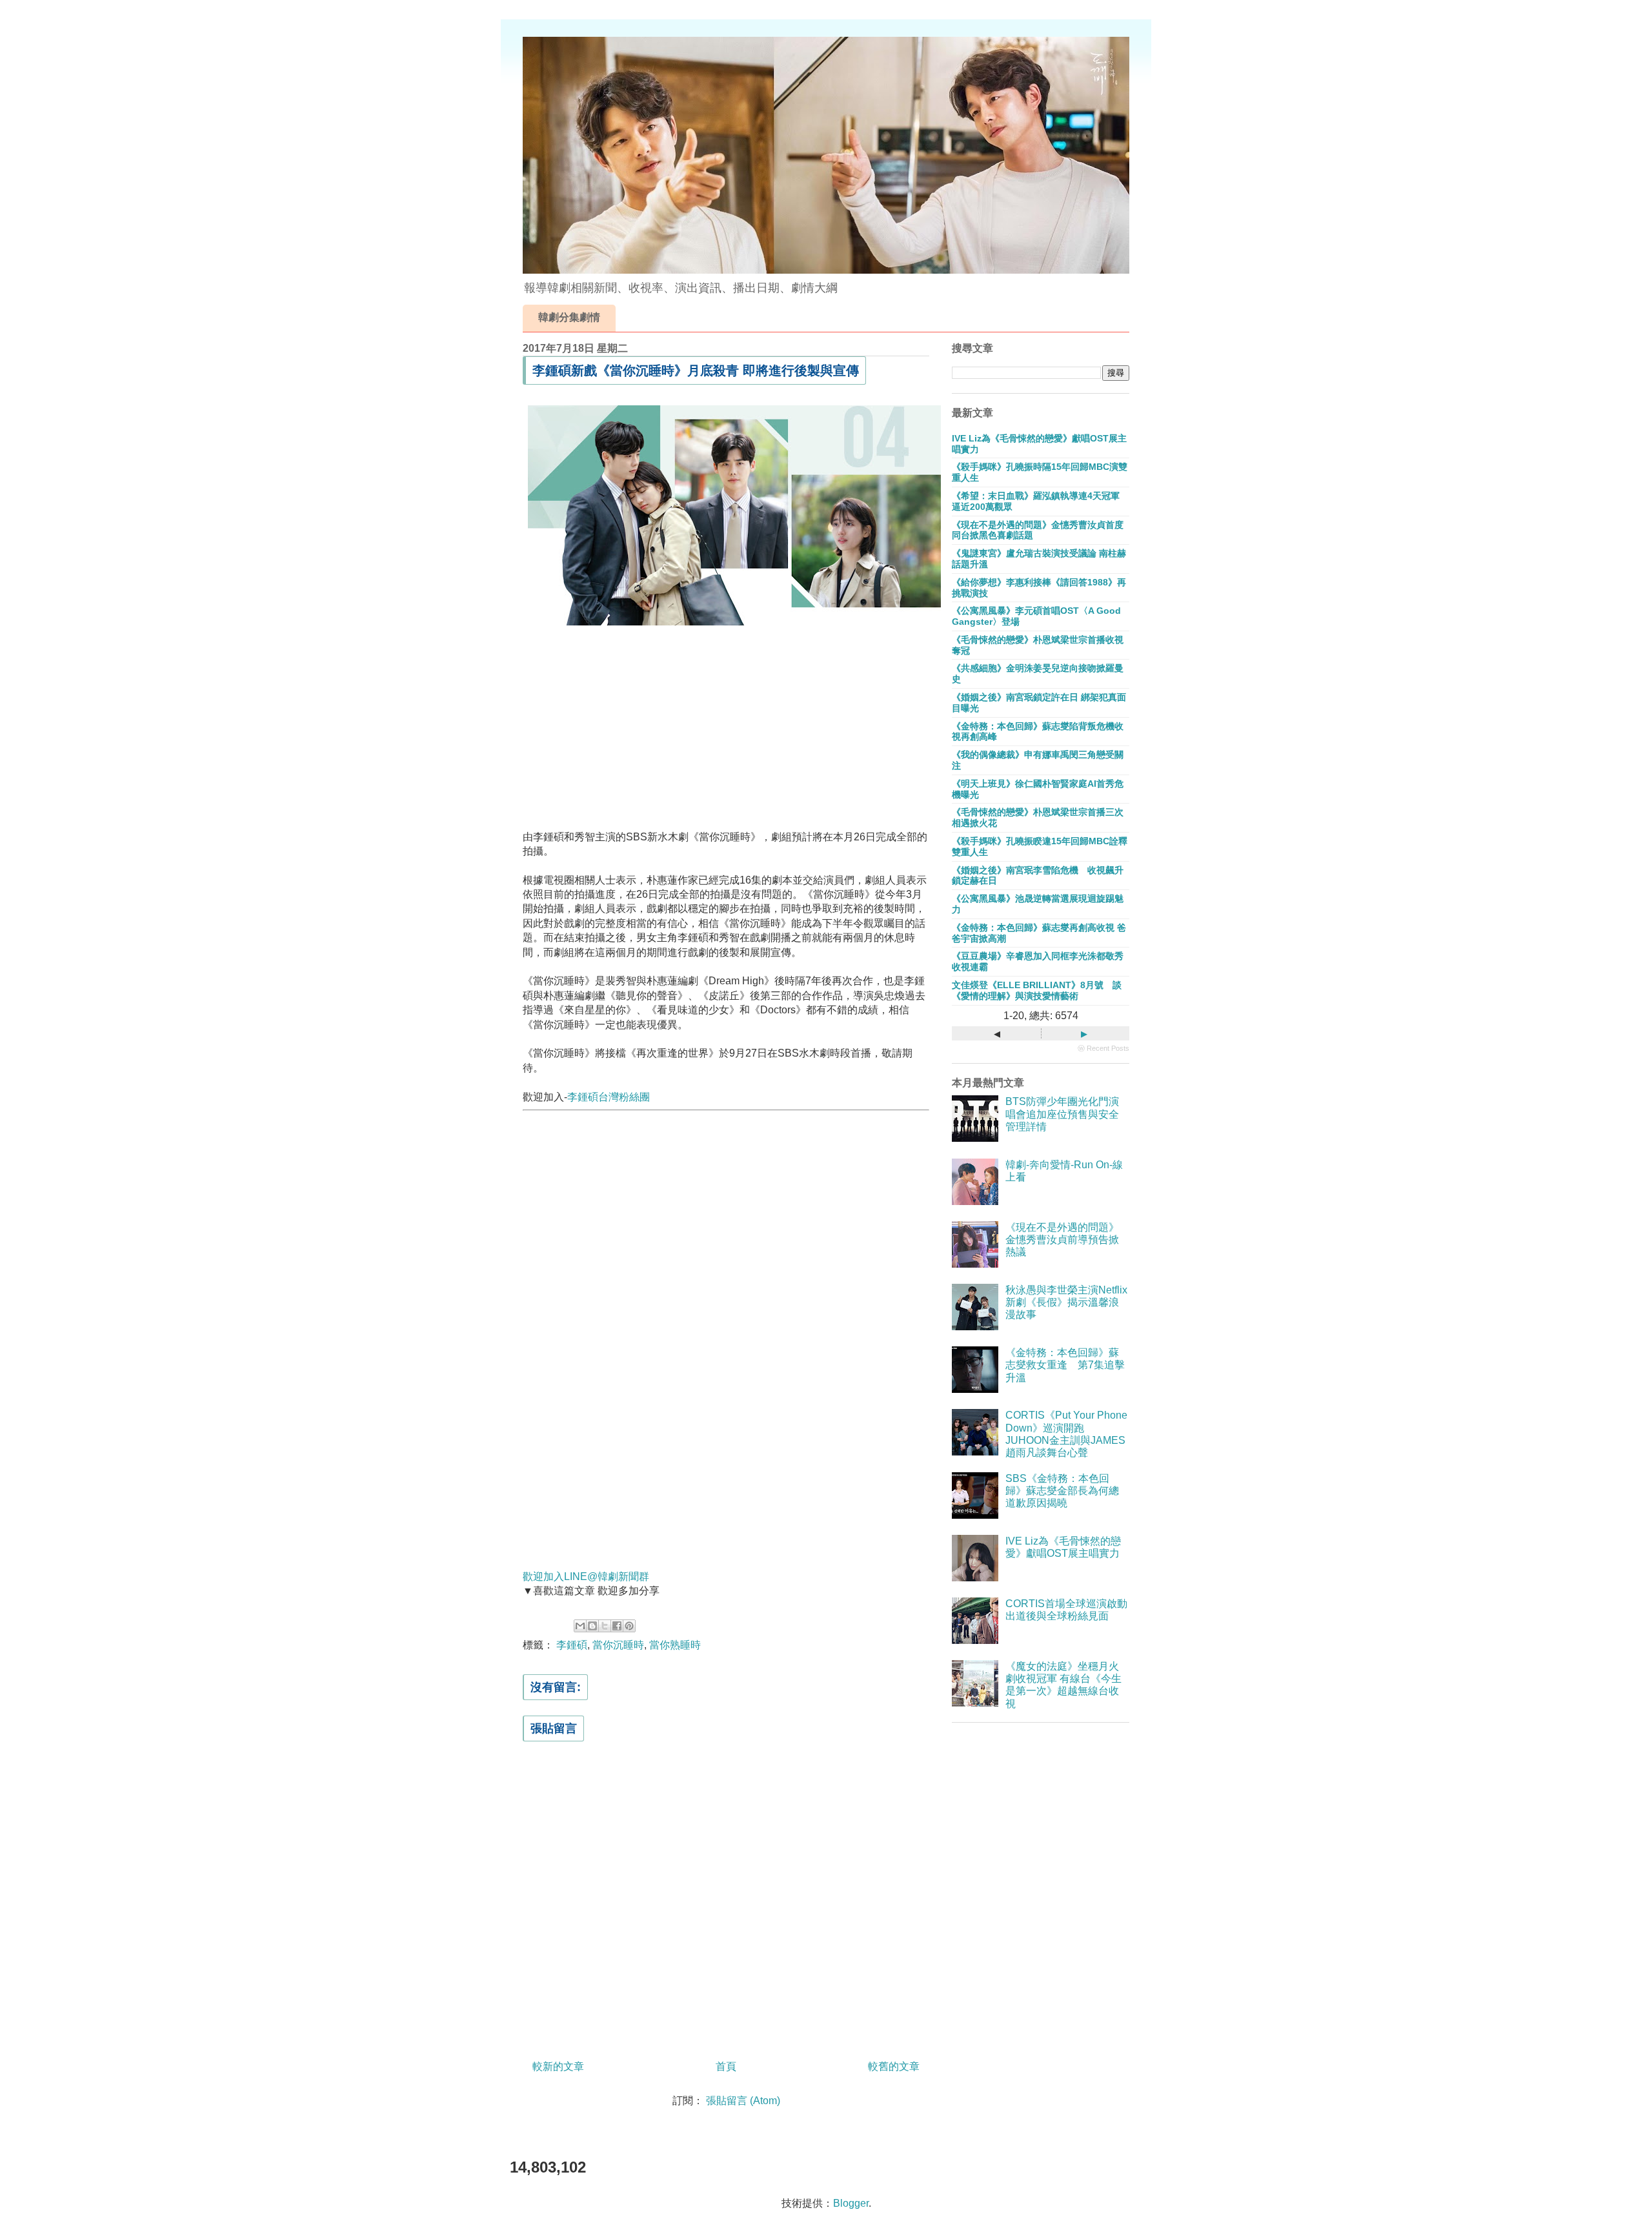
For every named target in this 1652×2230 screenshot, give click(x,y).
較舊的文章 (894, 2066)
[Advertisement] (726, 725)
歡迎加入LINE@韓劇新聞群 (586, 1576)
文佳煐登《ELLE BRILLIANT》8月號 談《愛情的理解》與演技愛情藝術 (1037, 990)
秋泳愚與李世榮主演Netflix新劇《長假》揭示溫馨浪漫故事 (1066, 1302)
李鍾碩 (572, 1645)
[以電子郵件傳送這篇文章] (580, 1626)
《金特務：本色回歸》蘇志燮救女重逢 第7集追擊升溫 (1065, 1365)
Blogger (851, 2203)
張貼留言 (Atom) (743, 2101)
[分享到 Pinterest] (629, 1626)
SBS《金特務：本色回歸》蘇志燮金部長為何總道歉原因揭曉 (1062, 1491)
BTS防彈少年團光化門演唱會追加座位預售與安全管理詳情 (1062, 1114)
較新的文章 (558, 2066)
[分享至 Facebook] (617, 1626)
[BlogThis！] (592, 1626)
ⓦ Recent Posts (1103, 1048)
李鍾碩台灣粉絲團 (609, 1097)
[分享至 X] (605, 1626)
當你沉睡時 (618, 1645)
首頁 (726, 2066)
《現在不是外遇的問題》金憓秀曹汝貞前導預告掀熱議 (1062, 1240)
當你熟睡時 (675, 1645)
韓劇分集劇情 (569, 317)
